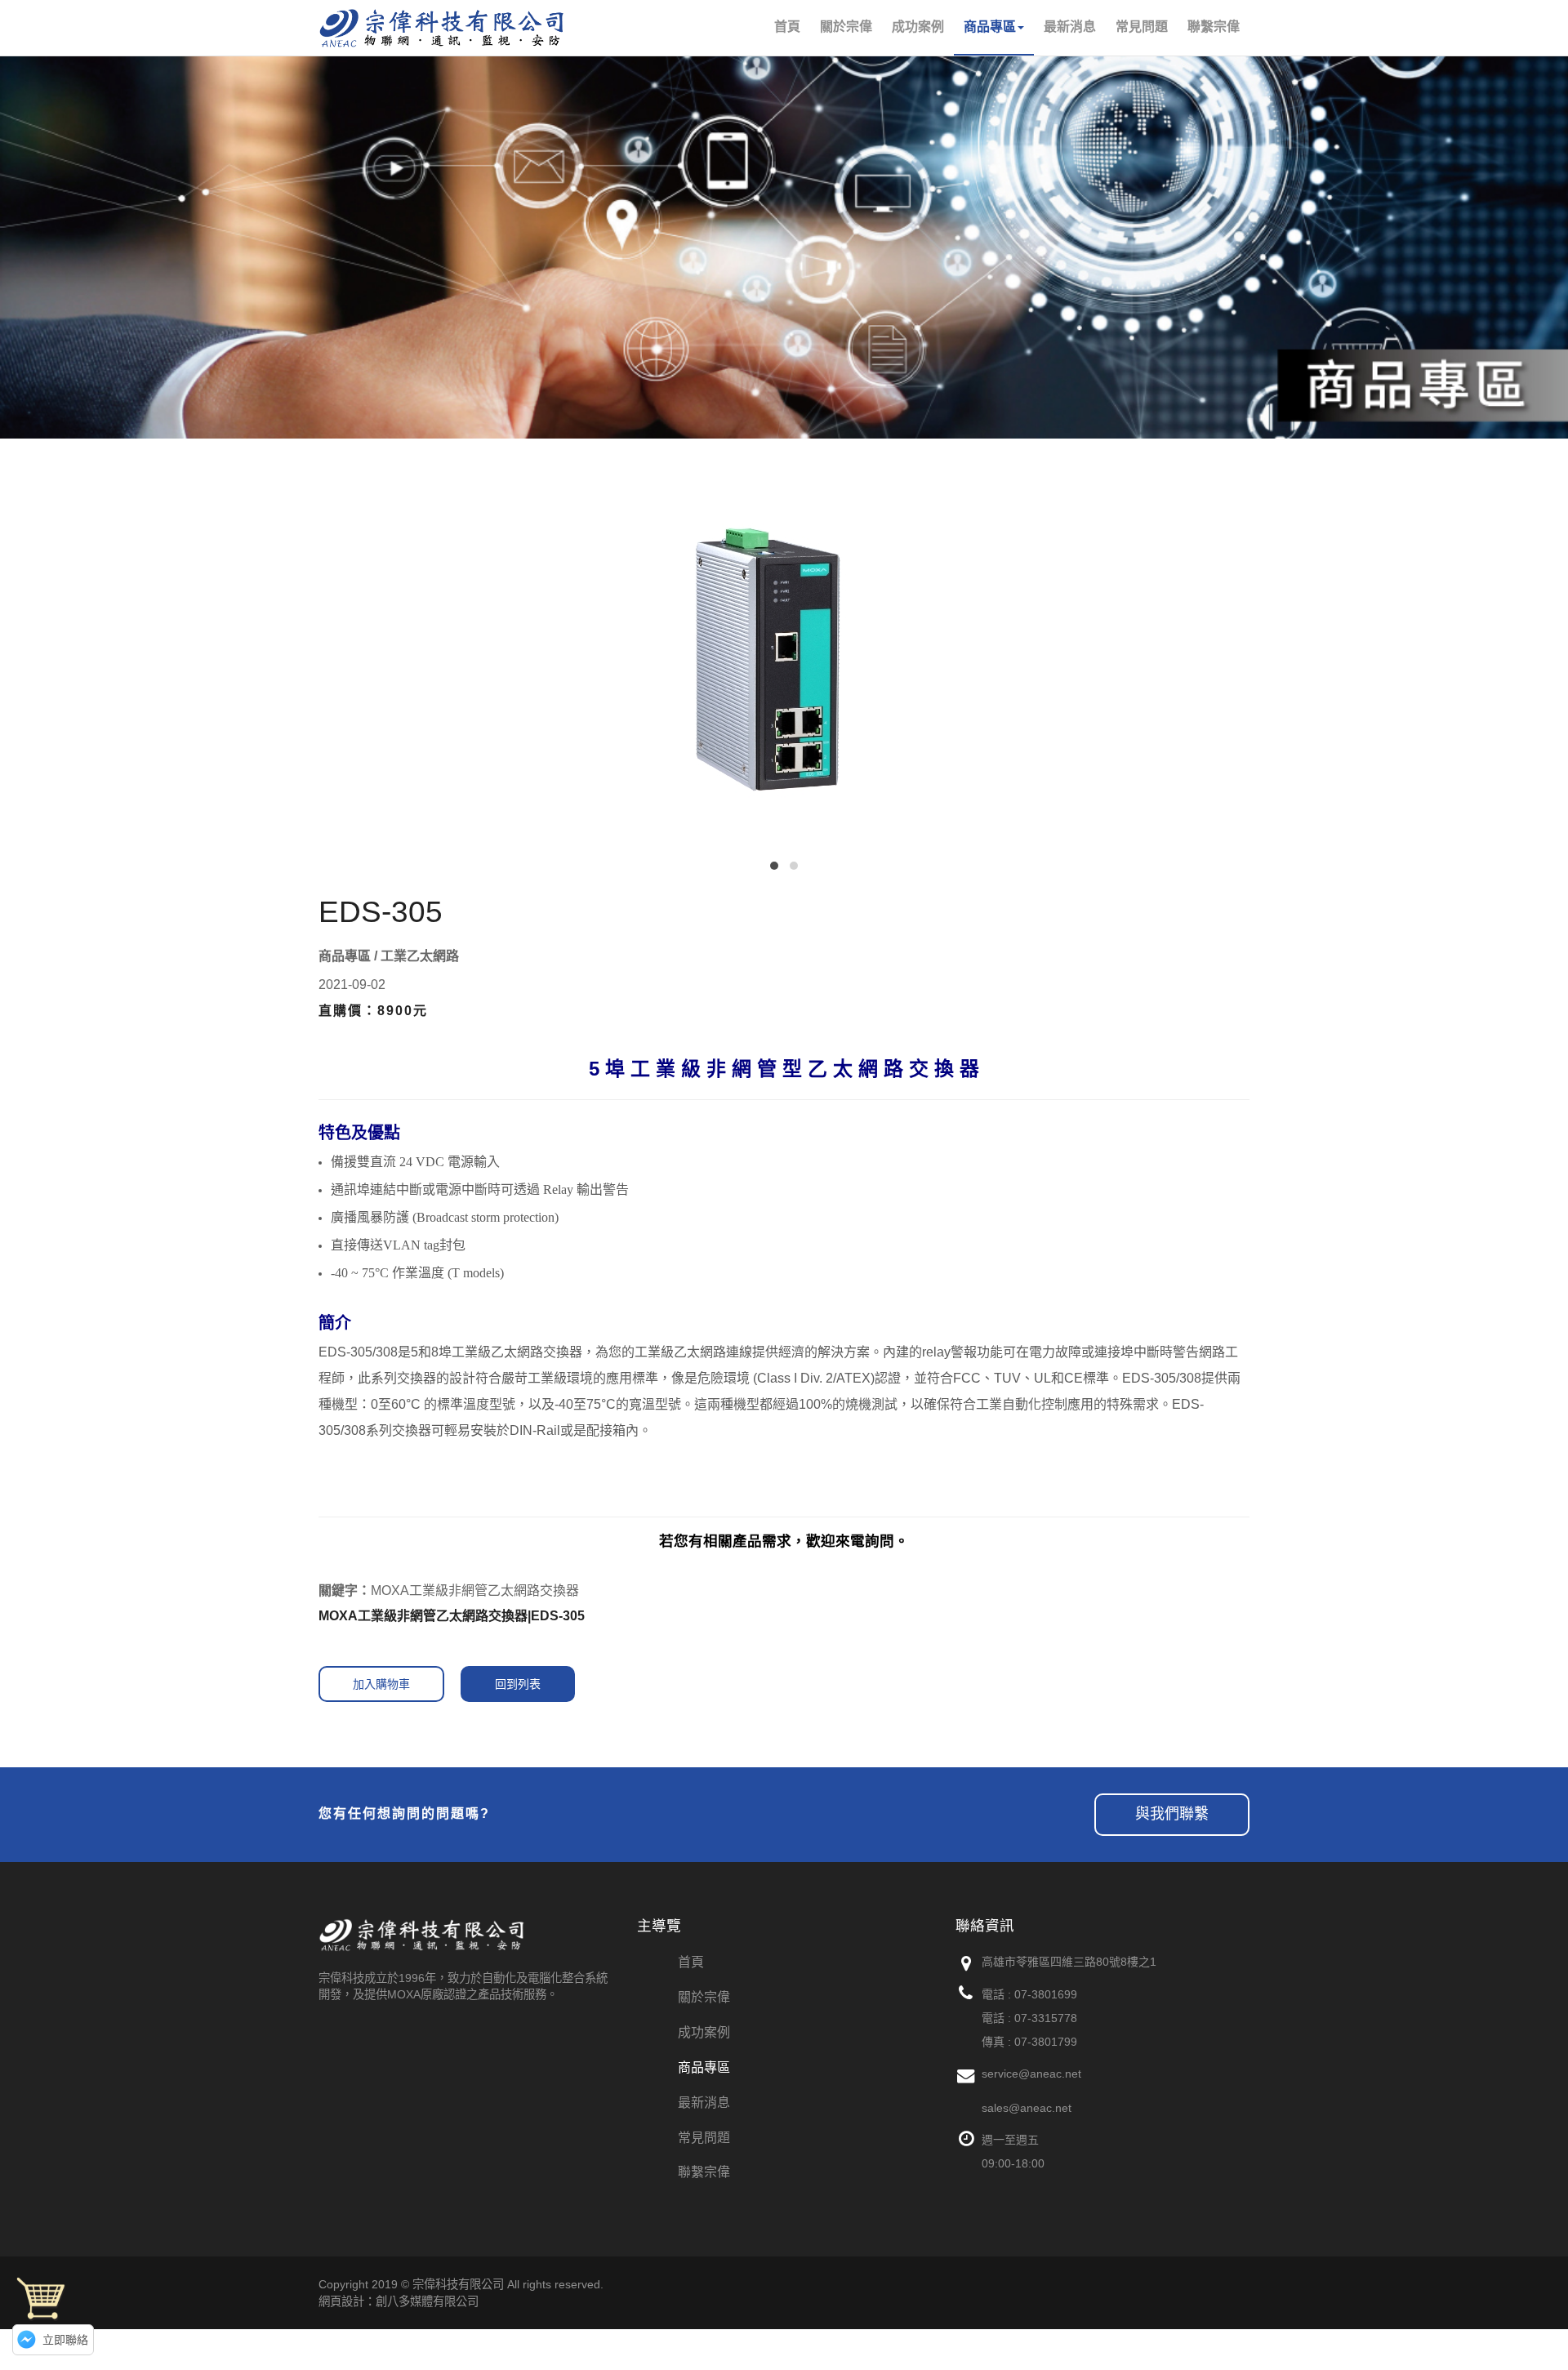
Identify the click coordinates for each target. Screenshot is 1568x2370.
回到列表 (518, 1684)
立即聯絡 (65, 2340)
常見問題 (704, 2138)
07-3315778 (1046, 2018)
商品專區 (704, 2067)
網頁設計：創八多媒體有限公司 (399, 2301)
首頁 (691, 1962)
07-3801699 (1046, 1994)
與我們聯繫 (1172, 1814)
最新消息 (704, 2103)
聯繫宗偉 (704, 2172)
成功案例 (704, 2032)
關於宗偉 (704, 1997)
